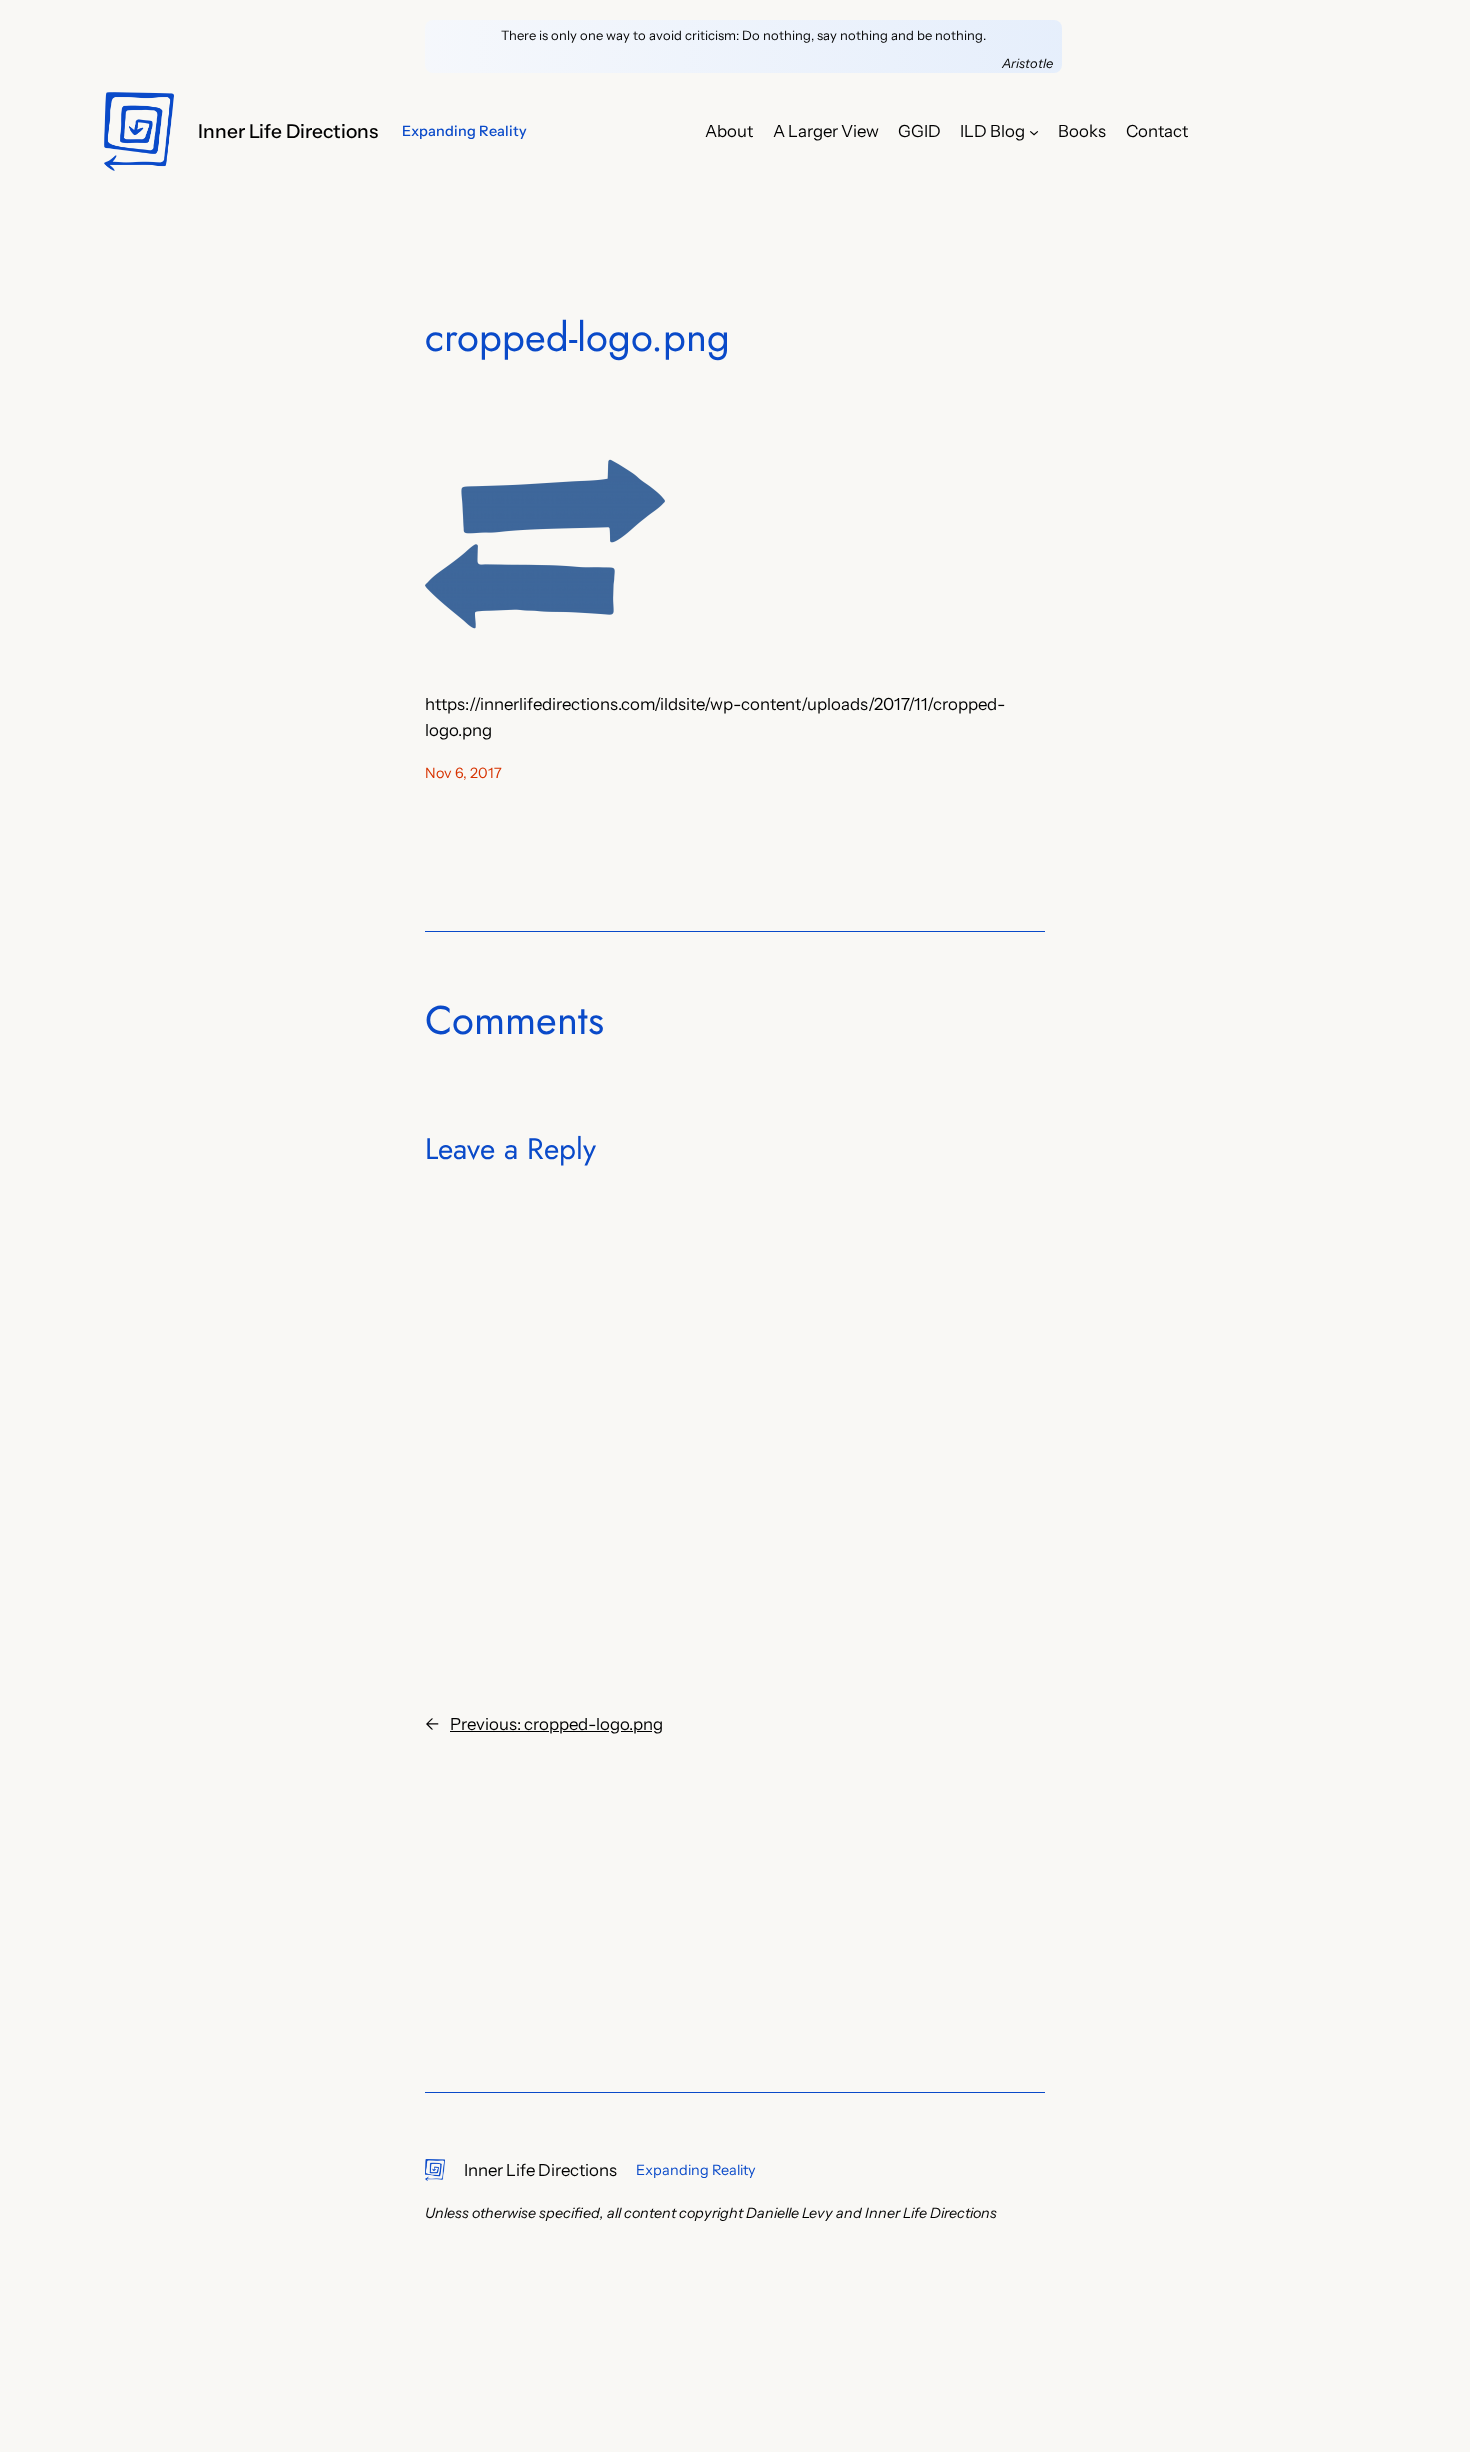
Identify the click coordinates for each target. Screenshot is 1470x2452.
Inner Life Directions (288, 131)
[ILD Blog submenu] (1034, 131)
